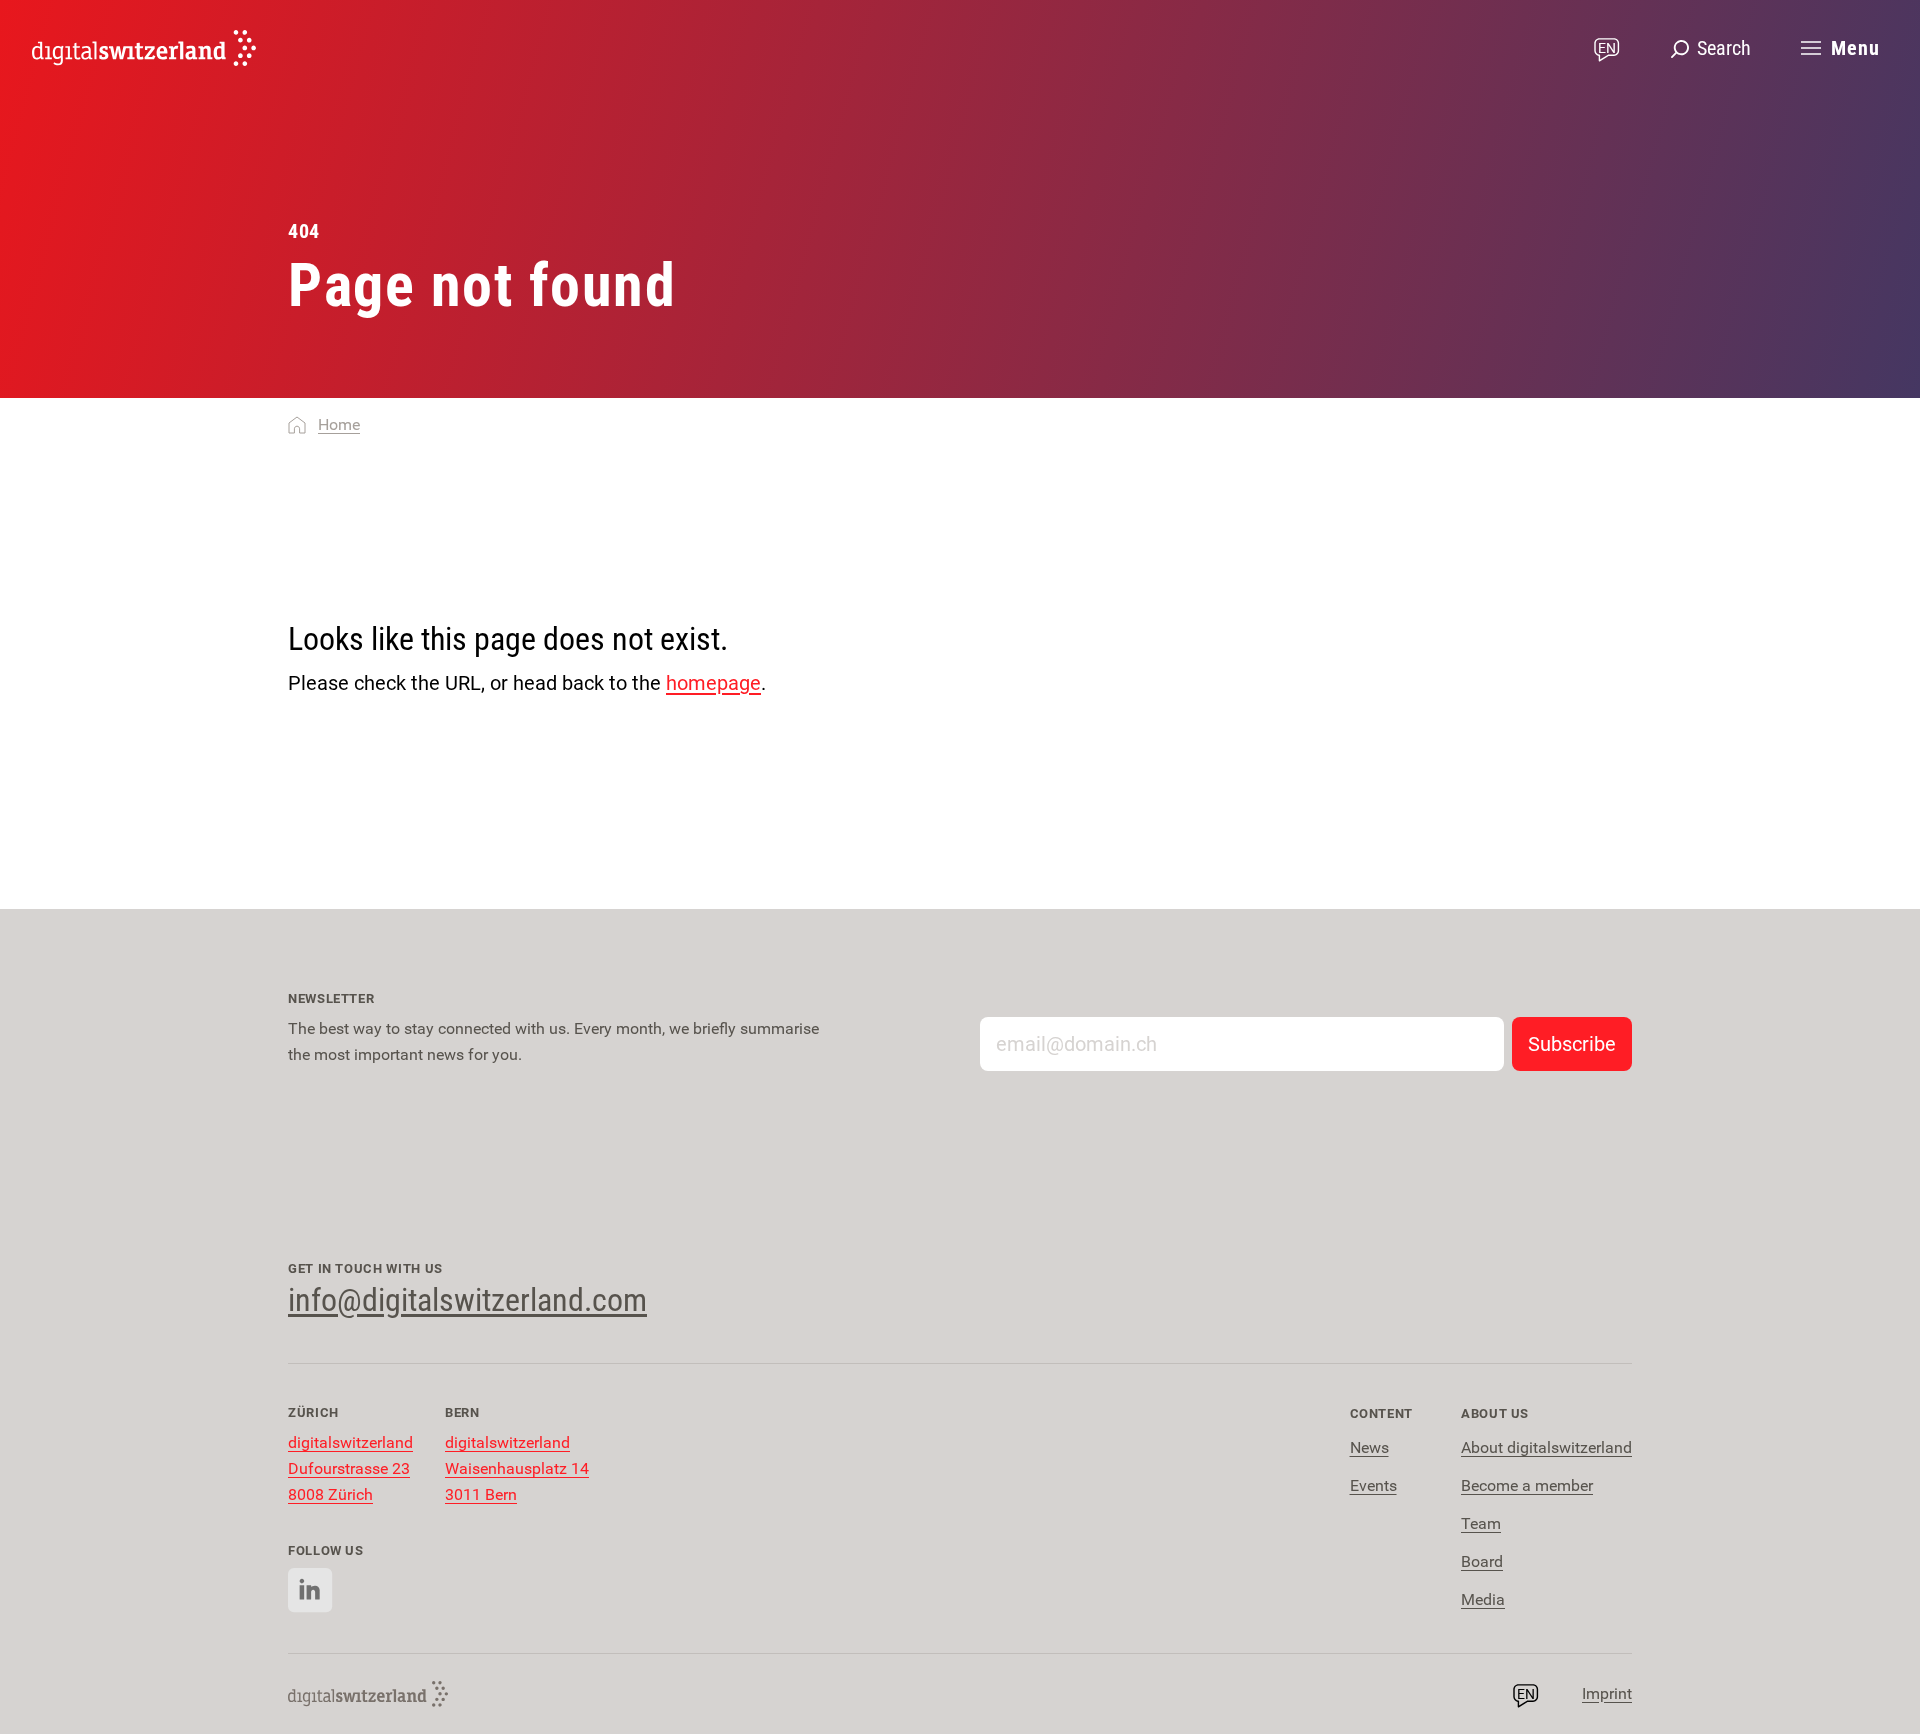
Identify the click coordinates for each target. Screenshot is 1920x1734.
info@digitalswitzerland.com (467, 1300)
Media (1483, 1599)
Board (1482, 1561)
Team (1481, 1523)
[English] (144, 48)
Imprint (1607, 1693)
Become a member (1527, 1485)
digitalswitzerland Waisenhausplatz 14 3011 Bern (517, 1468)
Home (339, 424)
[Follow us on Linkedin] (310, 1590)
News (1369, 1447)
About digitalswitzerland (1546, 1447)
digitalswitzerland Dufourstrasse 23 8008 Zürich (350, 1468)
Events (1373, 1485)
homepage (713, 683)
